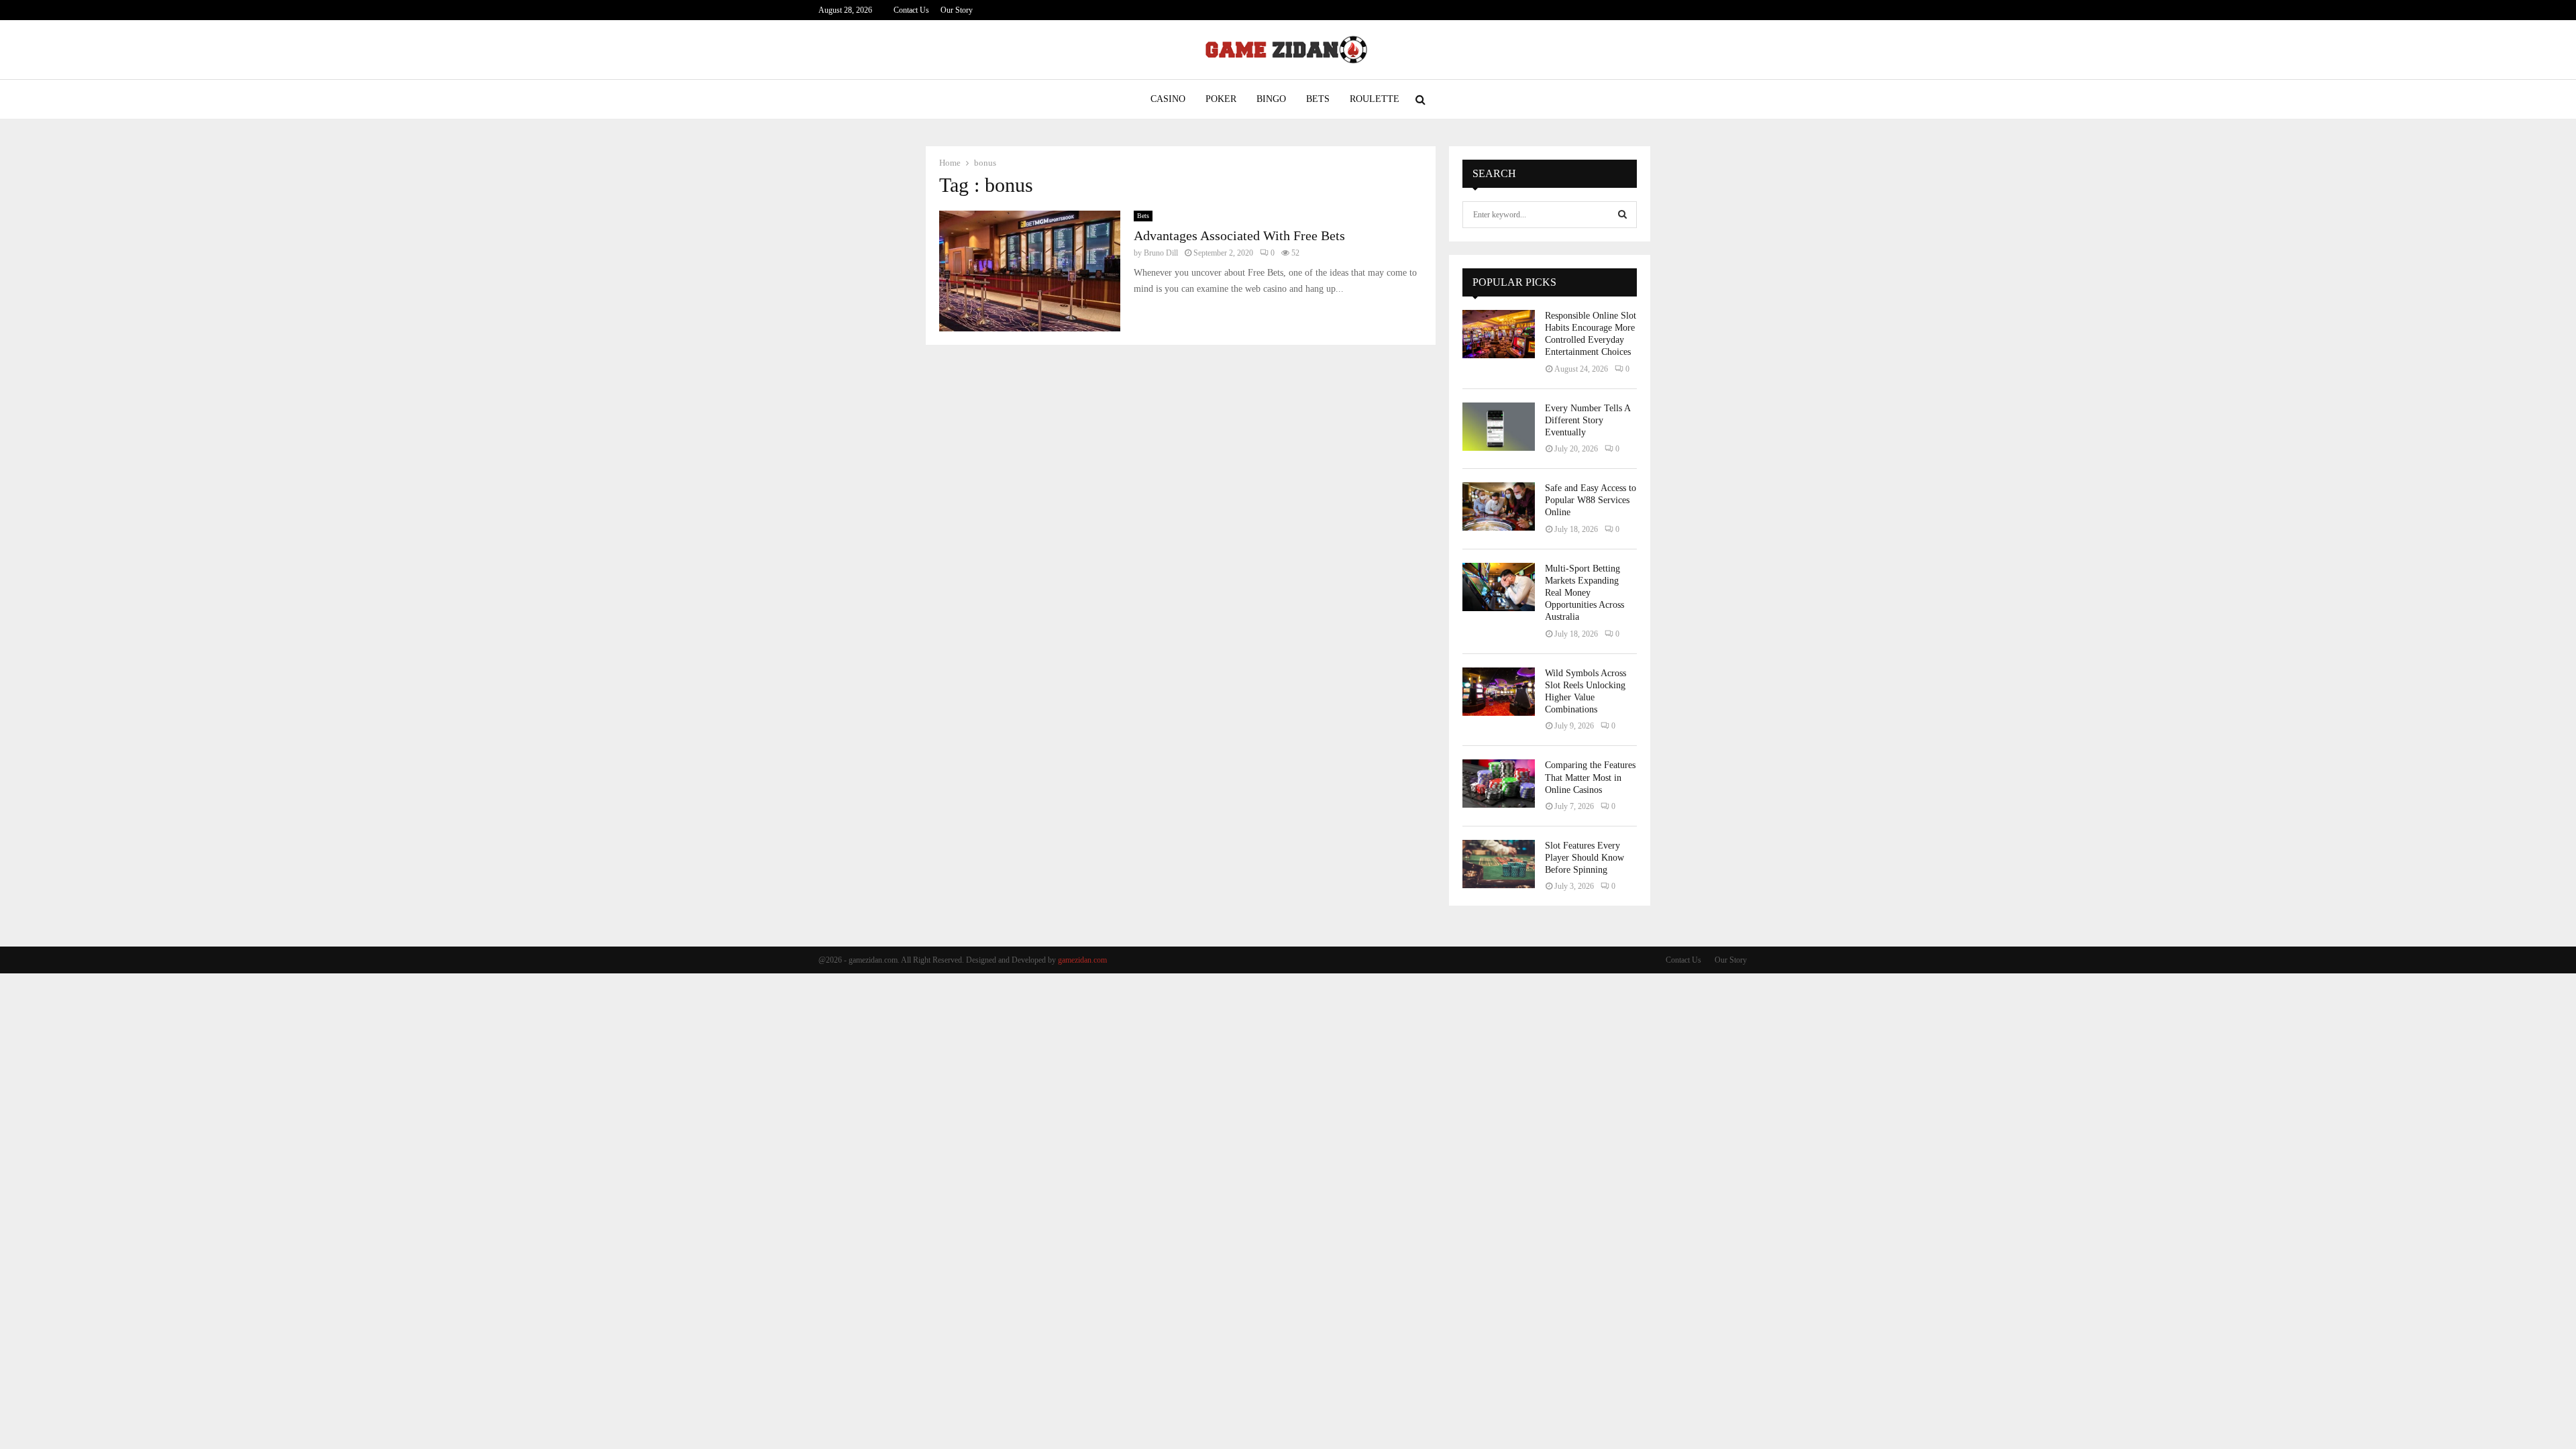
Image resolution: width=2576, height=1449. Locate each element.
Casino (1168, 99)
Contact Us (911, 10)
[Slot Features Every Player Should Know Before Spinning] (1499, 864)
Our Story (957, 10)
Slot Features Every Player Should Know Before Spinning (1585, 858)
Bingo (1271, 99)
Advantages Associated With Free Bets (1239, 235)
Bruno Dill (1161, 253)
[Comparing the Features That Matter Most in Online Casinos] (1499, 784)
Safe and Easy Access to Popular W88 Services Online (1591, 500)
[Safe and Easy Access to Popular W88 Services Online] (1499, 506)
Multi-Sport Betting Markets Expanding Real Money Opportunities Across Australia (1585, 593)
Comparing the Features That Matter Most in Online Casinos (1590, 777)
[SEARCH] (1622, 215)
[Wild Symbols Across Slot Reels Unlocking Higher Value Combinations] (1499, 692)
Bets (1318, 99)
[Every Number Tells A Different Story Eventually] (1499, 427)
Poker (1221, 99)
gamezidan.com (1082, 960)
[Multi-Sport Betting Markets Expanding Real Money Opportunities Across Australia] (1499, 587)
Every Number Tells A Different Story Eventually (1588, 420)
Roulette (1375, 99)
